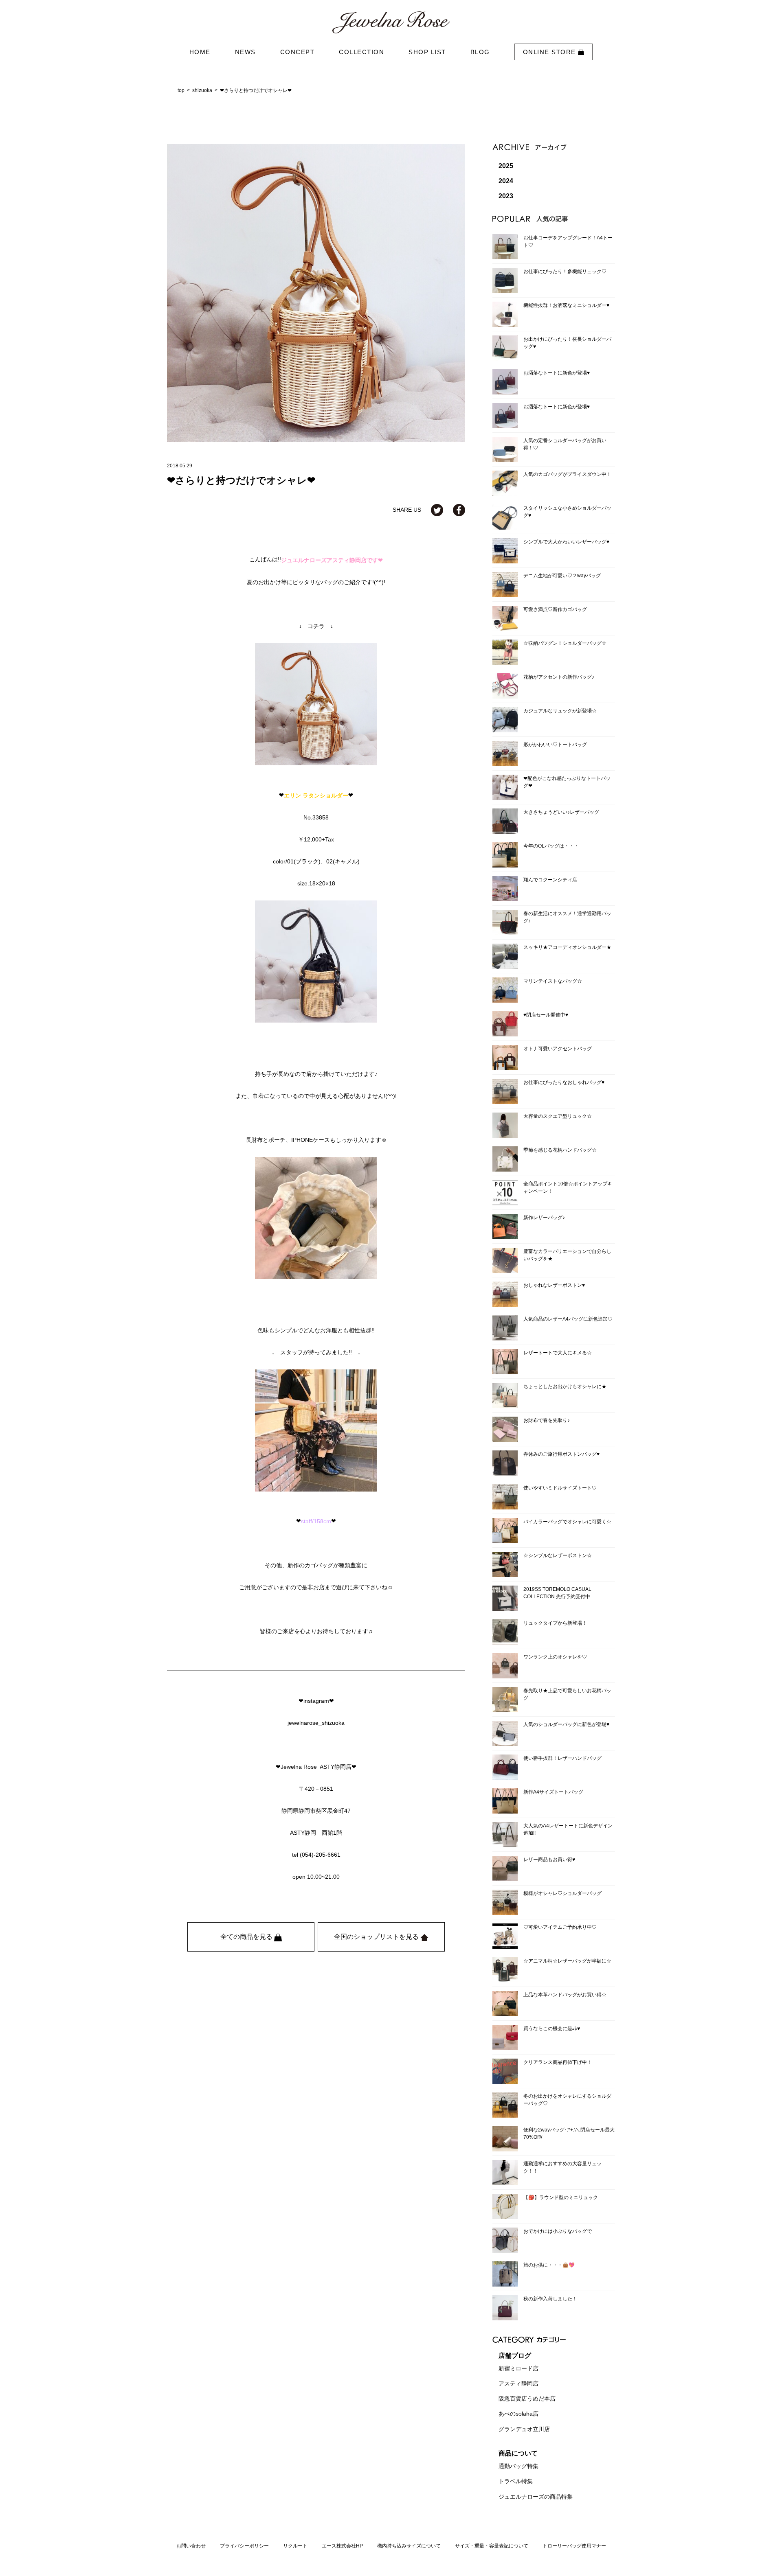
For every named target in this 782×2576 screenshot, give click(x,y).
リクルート (295, 2546)
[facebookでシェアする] (459, 510)
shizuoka (202, 90)
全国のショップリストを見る (377, 1937)
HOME (200, 52)
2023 (506, 196)
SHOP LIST (427, 52)
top (181, 90)
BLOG (480, 52)
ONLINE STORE (551, 52)
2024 (506, 181)
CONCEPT (298, 52)
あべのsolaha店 (518, 2414)
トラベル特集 (516, 2482)
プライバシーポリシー (244, 2546)
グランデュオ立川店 (524, 2429)
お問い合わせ (191, 2546)
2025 (506, 166)
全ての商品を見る (247, 1937)
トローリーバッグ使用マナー (574, 2546)
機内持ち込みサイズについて (409, 2546)
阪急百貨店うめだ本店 (527, 2399)
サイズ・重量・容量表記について (492, 2546)
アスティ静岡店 (518, 2383)
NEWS (245, 52)
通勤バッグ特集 (518, 2466)
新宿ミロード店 (518, 2368)
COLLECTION (361, 52)
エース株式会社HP (342, 2546)
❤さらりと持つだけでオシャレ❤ (256, 90)
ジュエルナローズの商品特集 (536, 2497)
